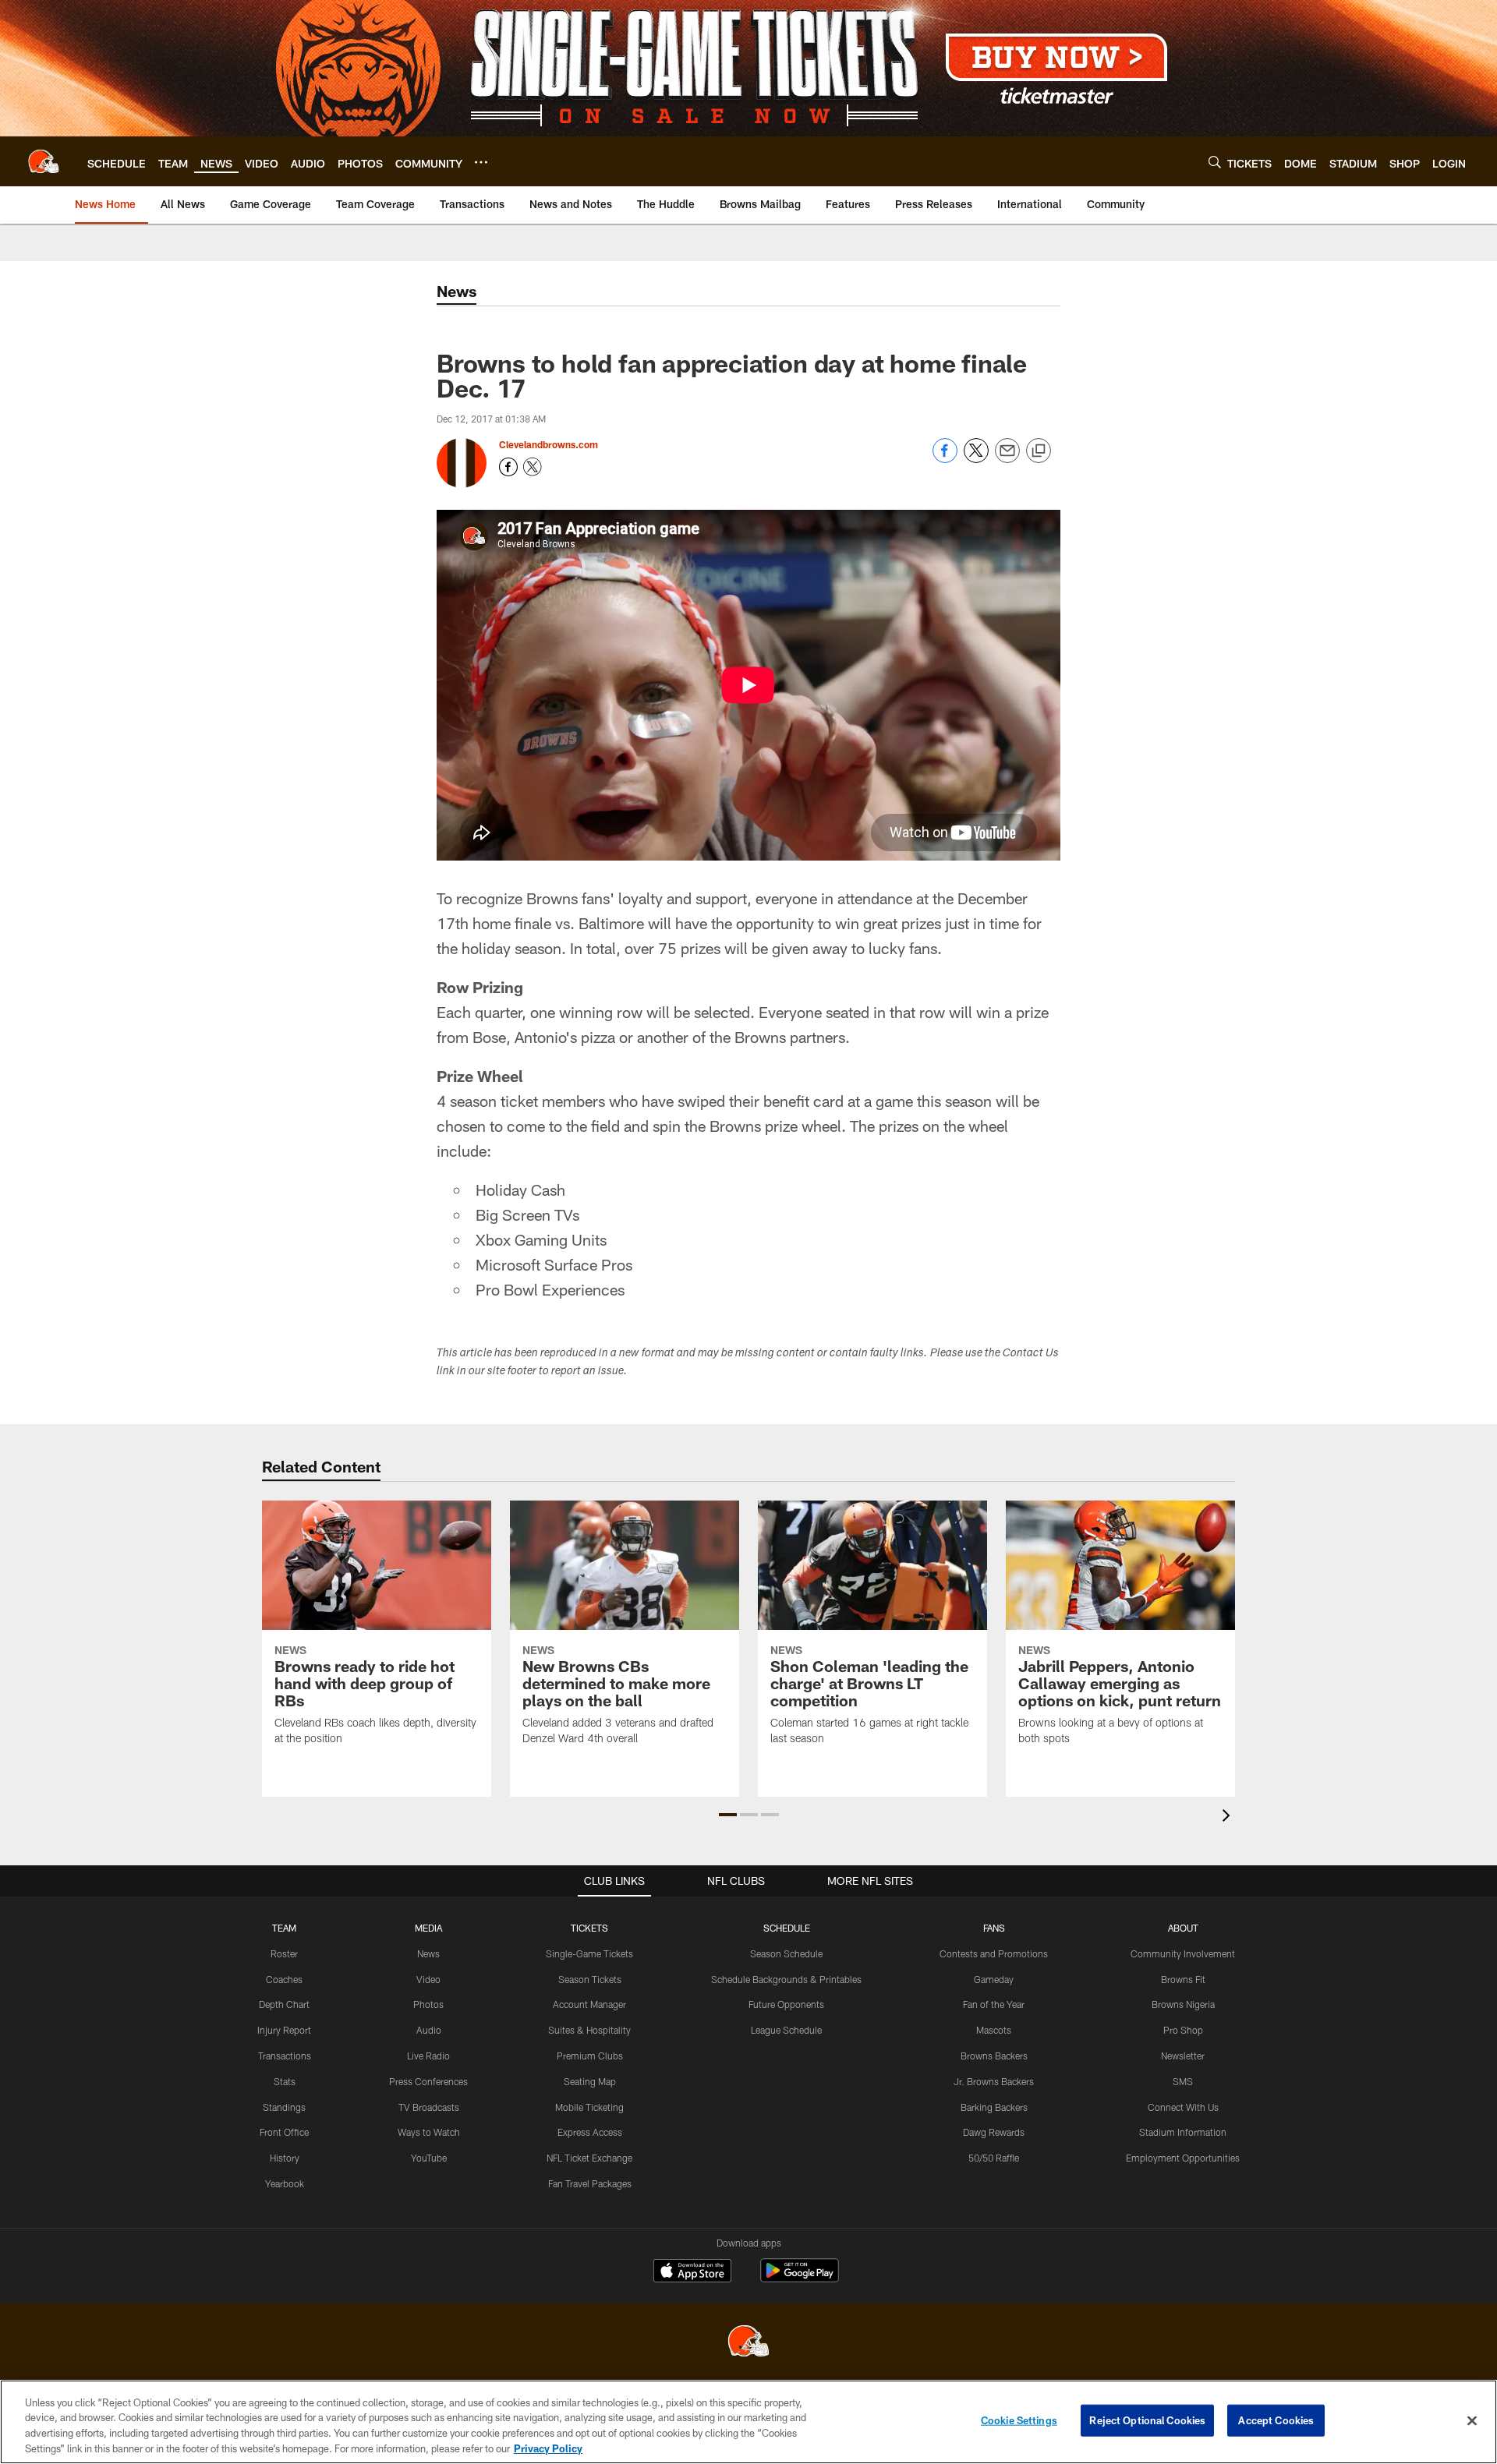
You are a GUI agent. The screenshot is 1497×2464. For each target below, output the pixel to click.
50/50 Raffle (994, 2158)
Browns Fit (1183, 1979)
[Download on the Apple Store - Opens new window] (692, 2272)
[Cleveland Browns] (748, 2343)
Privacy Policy (548, 2448)
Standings (284, 2107)
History (285, 2158)
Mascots (994, 2030)
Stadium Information (1183, 2132)
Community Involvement (1183, 1953)
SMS (1183, 2081)
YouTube (429, 2158)
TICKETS (589, 1928)
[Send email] (1007, 459)
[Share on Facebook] (945, 459)
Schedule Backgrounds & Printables (786, 1979)
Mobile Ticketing (589, 2107)
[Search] (1215, 162)
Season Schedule (786, 1953)
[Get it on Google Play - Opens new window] (800, 2278)
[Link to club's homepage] (44, 161)
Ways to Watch (429, 2132)
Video (428, 1979)
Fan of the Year (994, 2004)
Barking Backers (994, 2107)
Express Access (590, 2132)
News (428, 1953)
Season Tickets (590, 1979)
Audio (429, 2030)
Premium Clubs (590, 2056)
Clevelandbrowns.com (549, 444)
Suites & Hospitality (589, 2030)
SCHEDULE (787, 1928)
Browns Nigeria (1183, 2004)
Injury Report (284, 2030)
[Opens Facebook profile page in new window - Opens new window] (508, 467)
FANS (994, 1928)
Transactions (285, 2056)
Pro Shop (1183, 2030)
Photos (428, 2004)
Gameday (994, 1979)
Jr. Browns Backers (994, 2081)
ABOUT (1183, 1928)
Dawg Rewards (994, 2132)
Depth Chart (284, 2004)
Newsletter (1183, 2056)
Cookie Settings (1019, 2420)
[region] (748, 2422)
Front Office (284, 2132)
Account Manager (589, 2004)
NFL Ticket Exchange (589, 2158)
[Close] (1472, 2420)
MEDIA (428, 1928)
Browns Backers (994, 2056)
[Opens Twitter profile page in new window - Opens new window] (533, 467)
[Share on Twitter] (976, 459)
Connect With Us (1183, 2107)
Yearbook (285, 2183)
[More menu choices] (481, 162)
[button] (728, 1815)
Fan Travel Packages (590, 2183)
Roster (284, 1953)
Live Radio (428, 2056)
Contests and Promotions (994, 1953)
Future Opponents (786, 2004)
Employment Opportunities (1183, 2158)
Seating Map (590, 2081)
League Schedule (786, 2030)
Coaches (284, 1979)
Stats (285, 2081)
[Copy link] (1039, 451)
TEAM (284, 1928)
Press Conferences (428, 2081)
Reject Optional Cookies (1147, 2420)
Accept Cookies (1276, 2420)
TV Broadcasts (429, 2107)
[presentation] (1229, 1817)
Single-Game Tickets (589, 1953)
